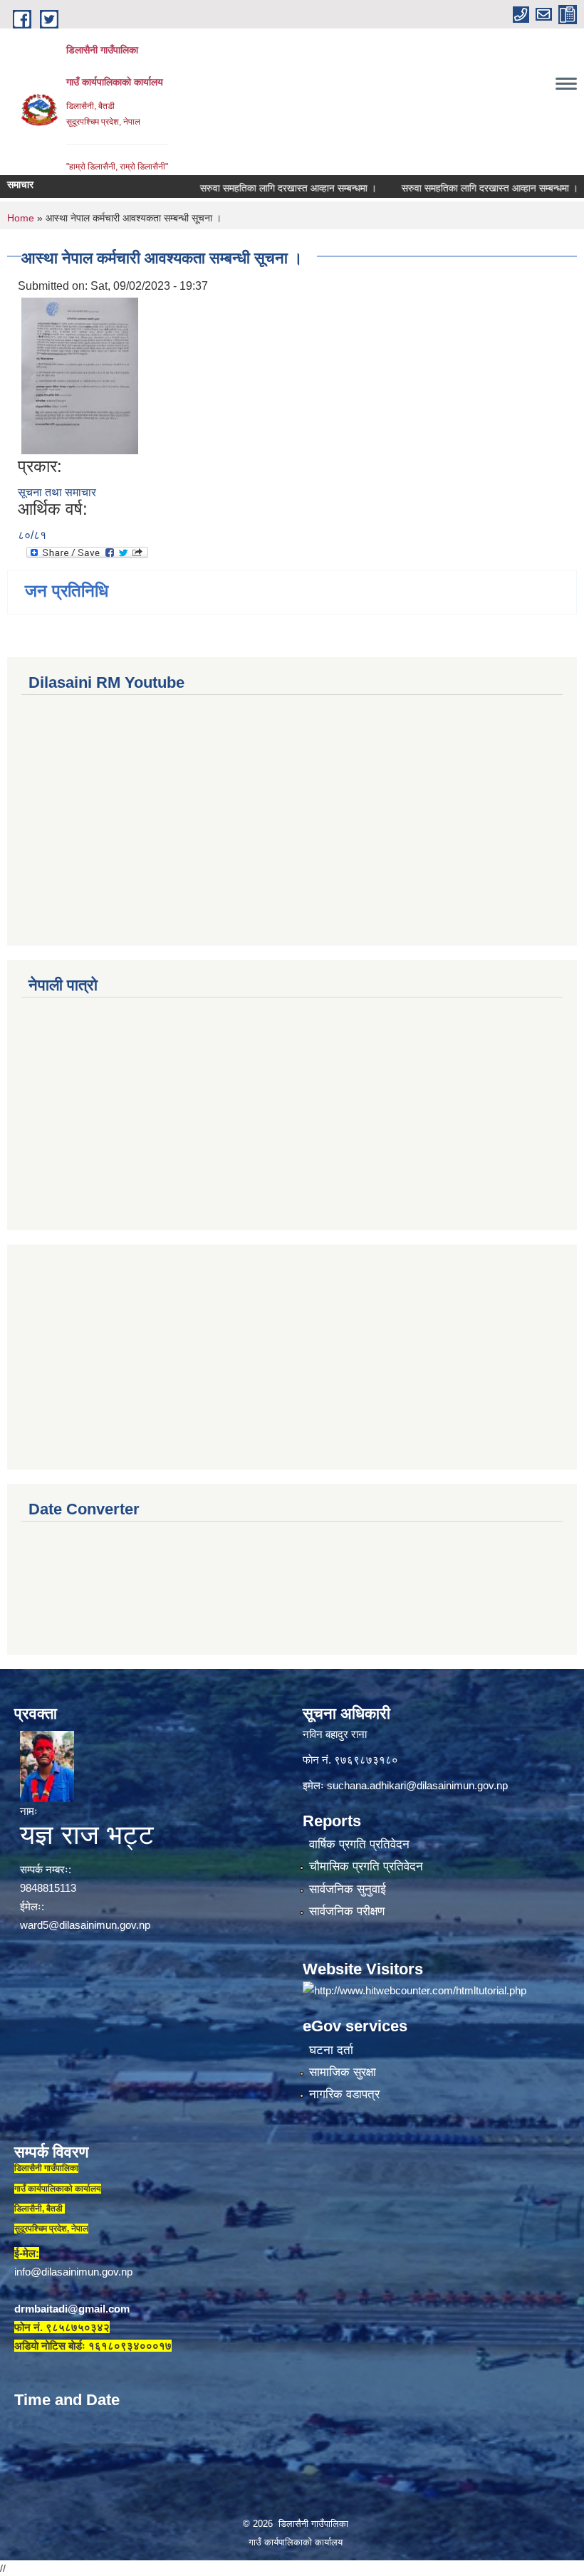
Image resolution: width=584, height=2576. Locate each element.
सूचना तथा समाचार (57, 492)
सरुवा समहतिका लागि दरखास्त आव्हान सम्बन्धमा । (249, 188)
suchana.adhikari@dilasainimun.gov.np (417, 1785)
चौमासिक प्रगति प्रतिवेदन (366, 1866)
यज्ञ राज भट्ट (87, 1835)
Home (21, 218)
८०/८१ (32, 535)
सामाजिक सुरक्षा (343, 2072)
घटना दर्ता (331, 2050)
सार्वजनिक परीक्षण (347, 1911)
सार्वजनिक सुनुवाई (348, 1889)
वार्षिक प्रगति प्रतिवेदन (359, 1844)
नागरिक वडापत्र (344, 2094)
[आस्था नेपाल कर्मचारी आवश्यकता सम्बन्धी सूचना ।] (80, 375)
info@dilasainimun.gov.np (73, 2272)
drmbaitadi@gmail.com (72, 2309)
